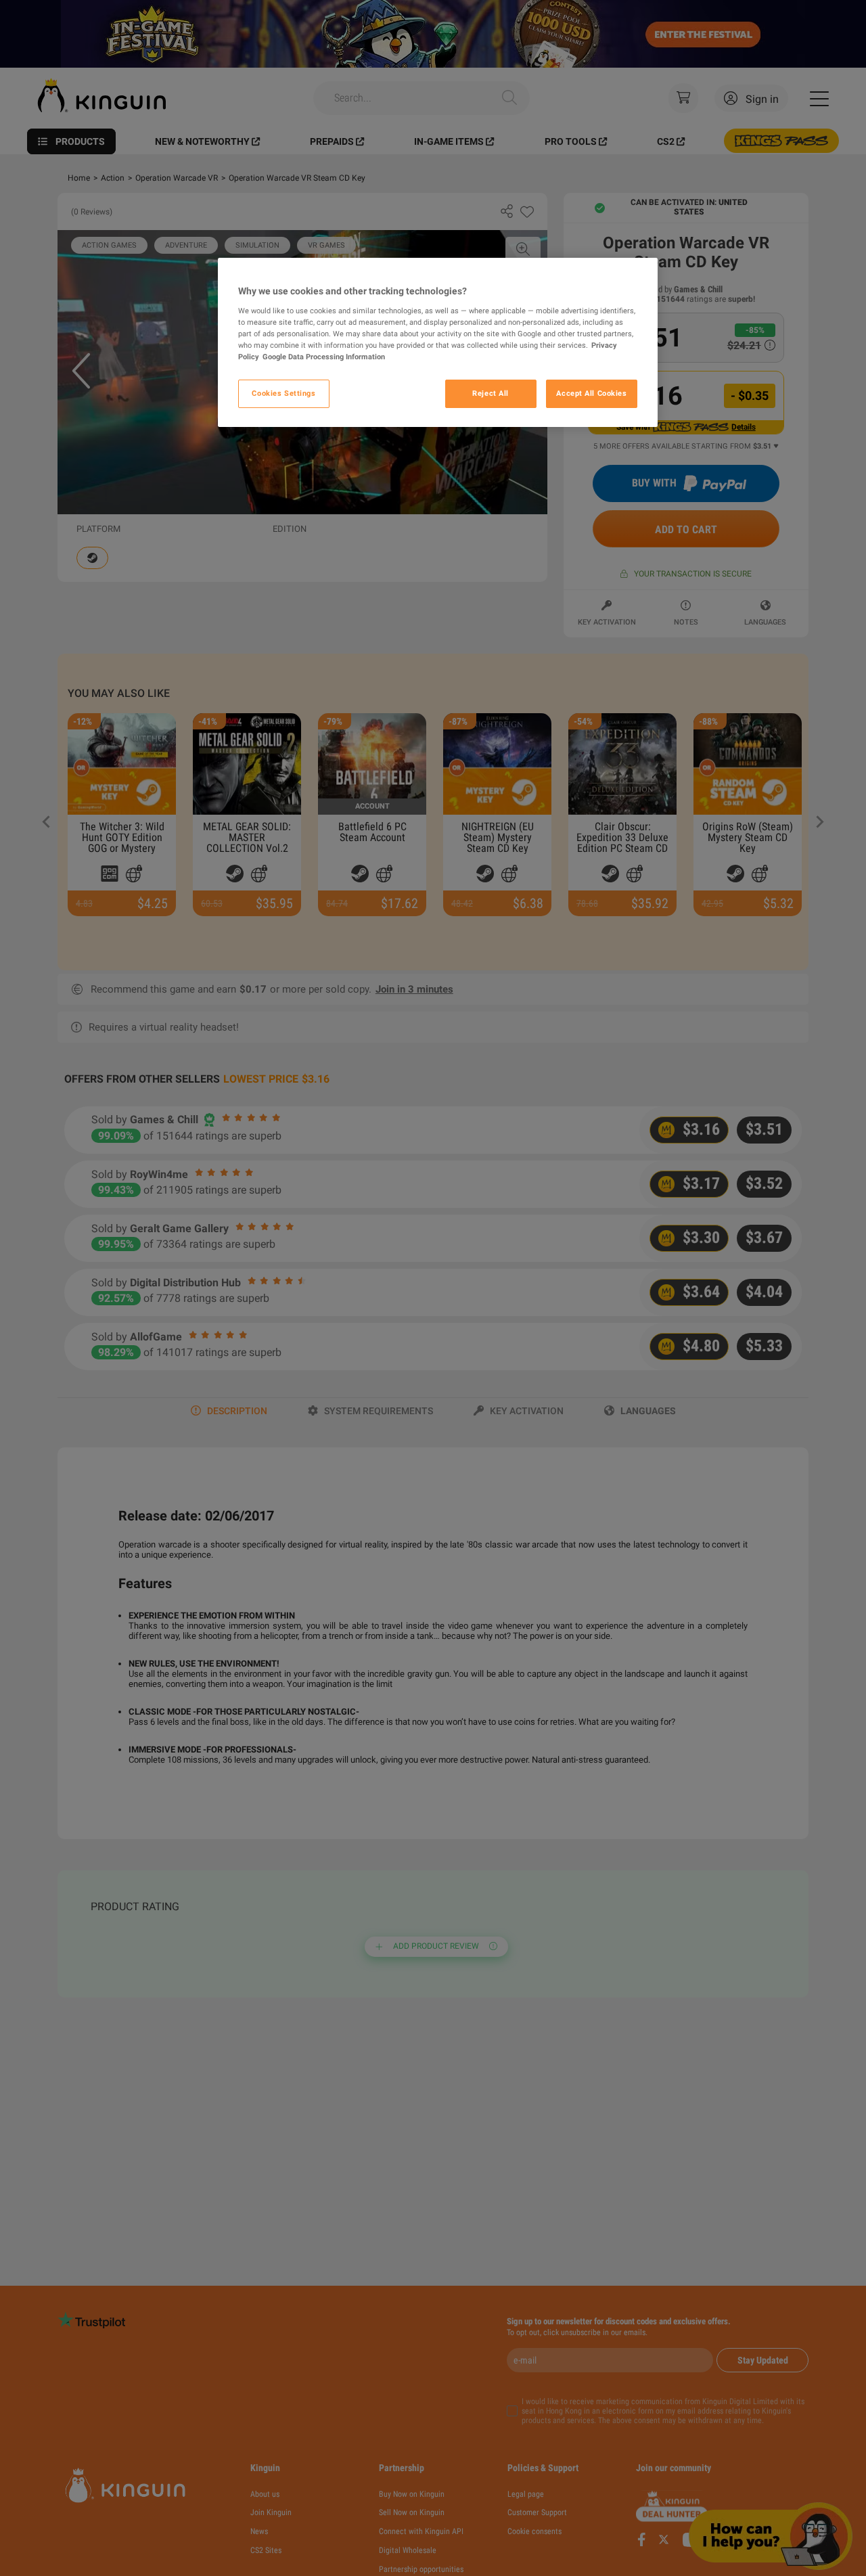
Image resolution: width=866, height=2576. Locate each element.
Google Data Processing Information (324, 357)
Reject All (491, 393)
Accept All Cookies (591, 393)
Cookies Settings (283, 393)
